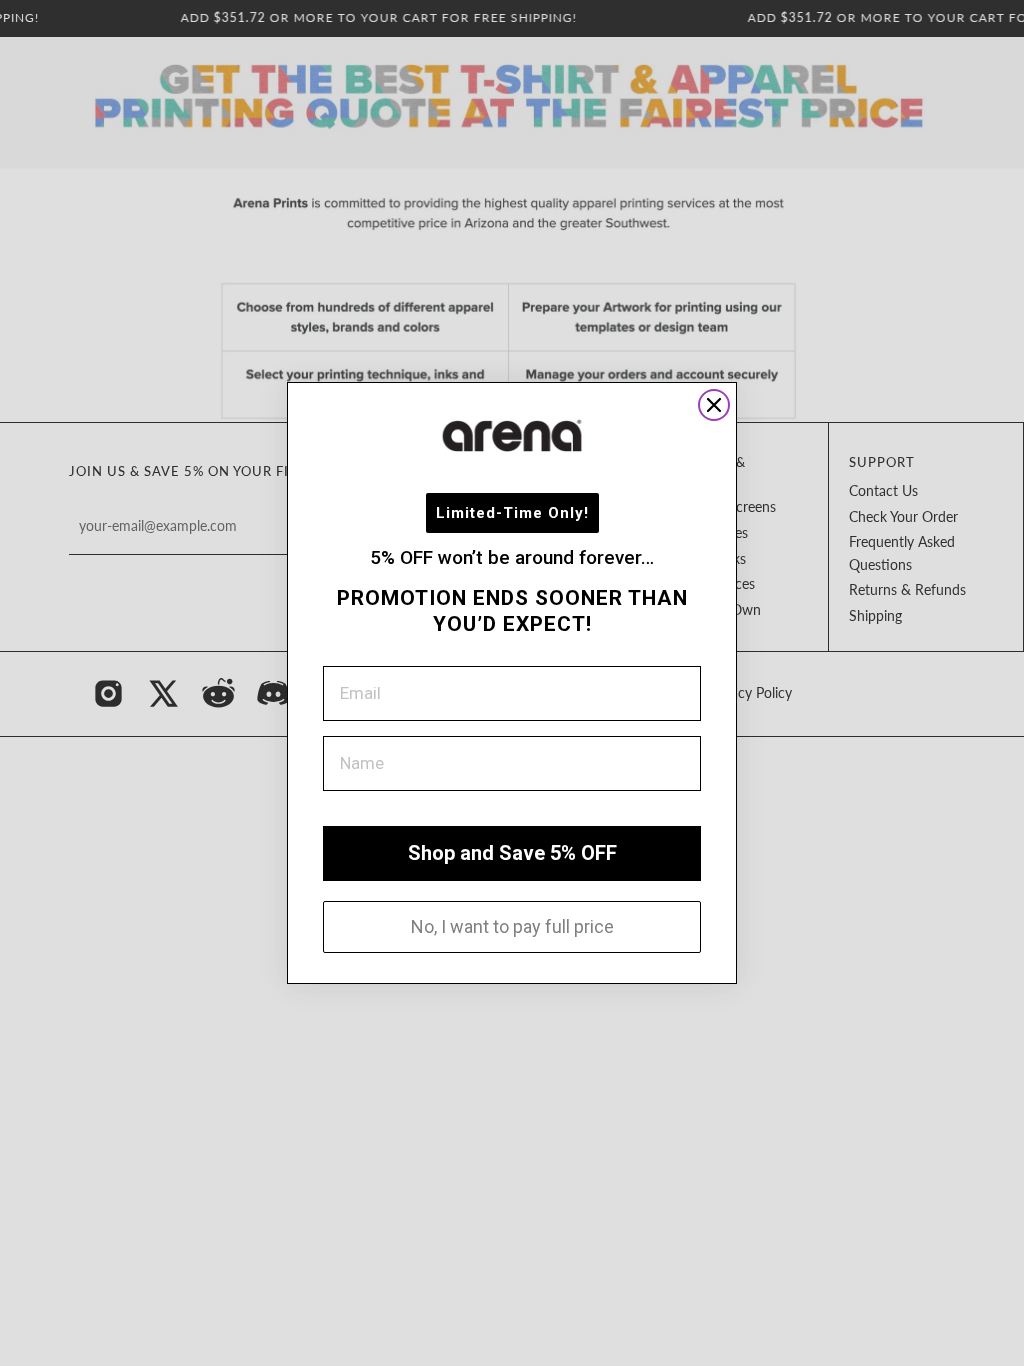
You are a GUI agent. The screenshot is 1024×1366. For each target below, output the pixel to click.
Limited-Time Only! (512, 513)
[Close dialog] (714, 405)
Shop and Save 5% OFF (512, 853)
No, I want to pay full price (512, 926)
